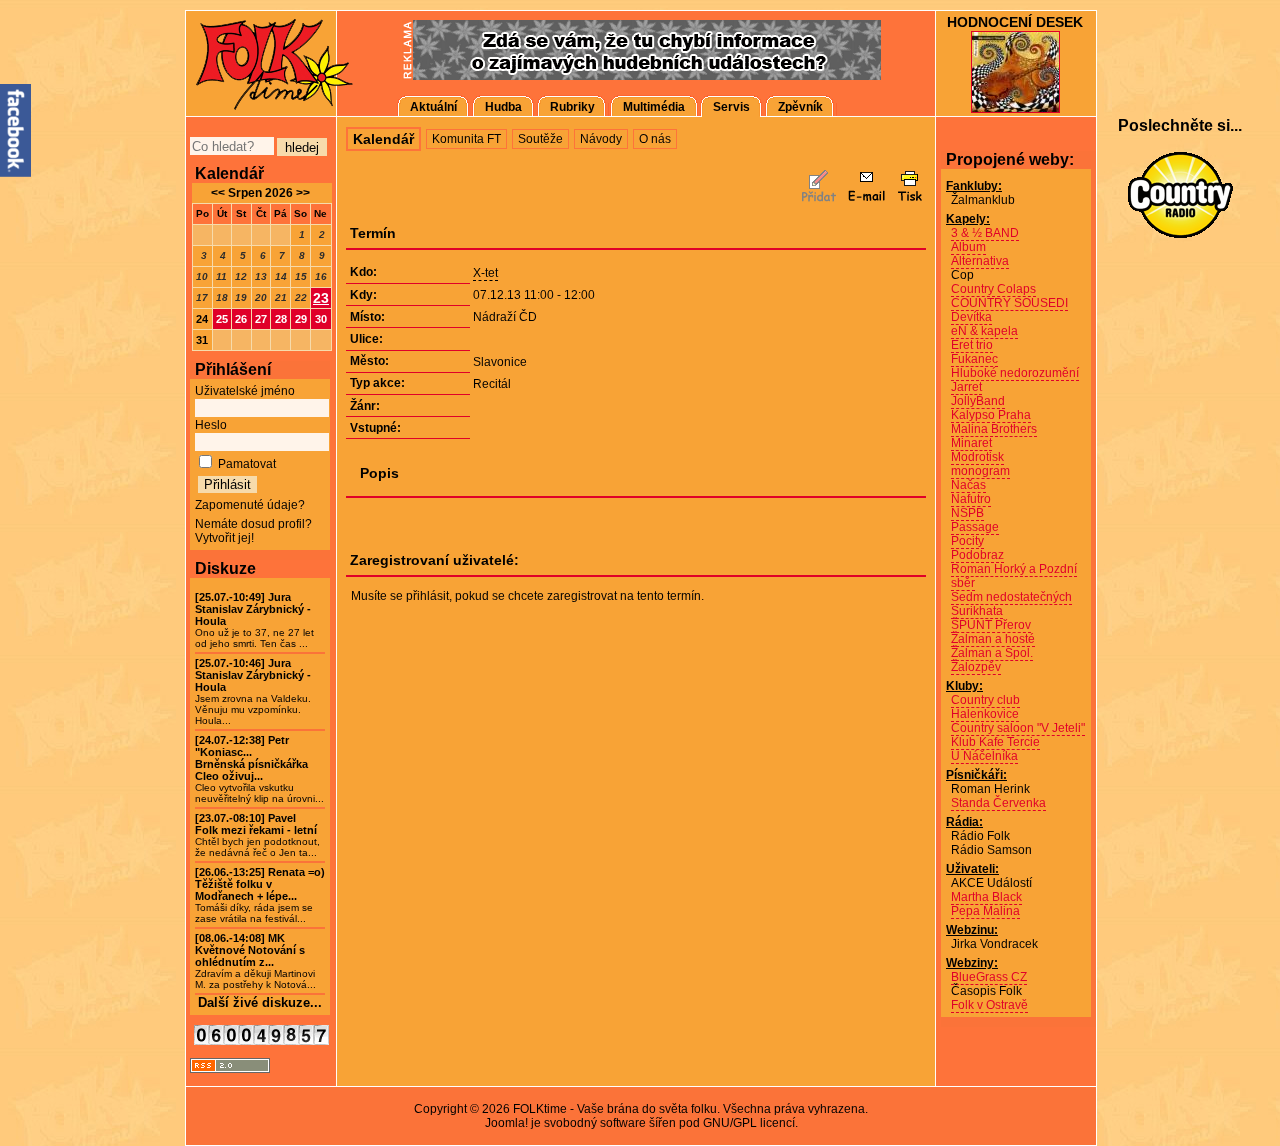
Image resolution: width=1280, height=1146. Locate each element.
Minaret (971, 443)
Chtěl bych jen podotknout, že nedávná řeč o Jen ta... (257, 835)
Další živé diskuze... (260, 1002)
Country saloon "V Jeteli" (1018, 728)
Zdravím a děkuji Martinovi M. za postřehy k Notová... (255, 961)
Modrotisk (977, 457)
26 (241, 319)
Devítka (971, 317)
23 (321, 298)
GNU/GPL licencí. (750, 1123)
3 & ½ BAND (985, 233)
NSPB (967, 513)
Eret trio (972, 345)
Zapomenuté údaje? (250, 505)
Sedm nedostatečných (1011, 597)
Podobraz (977, 555)
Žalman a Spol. (992, 653)
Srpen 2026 (260, 193)
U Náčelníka (984, 756)
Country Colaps (993, 289)
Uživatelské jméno (245, 391)
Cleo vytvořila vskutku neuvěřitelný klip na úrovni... (259, 769)
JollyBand (978, 401)
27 (261, 319)
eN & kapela (984, 331)
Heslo (211, 425)
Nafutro (971, 499)
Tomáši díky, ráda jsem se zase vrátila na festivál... (260, 895)
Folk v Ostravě (989, 1005)
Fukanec (974, 359)
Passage (975, 527)
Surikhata (977, 611)
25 (222, 319)
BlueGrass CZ (989, 977)
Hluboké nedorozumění (1015, 373)
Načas (968, 485)
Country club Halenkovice (985, 707)
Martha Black (986, 897)
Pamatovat (247, 464)
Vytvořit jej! (224, 538)
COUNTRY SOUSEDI (1009, 303)
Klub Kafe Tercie (995, 742)
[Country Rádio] (1180, 195)
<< (218, 193)
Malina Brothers (994, 429)
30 (321, 319)
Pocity (967, 541)
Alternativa (980, 261)
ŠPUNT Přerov (991, 625)
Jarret (966, 387)
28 (281, 319)
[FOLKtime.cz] (260, 62)
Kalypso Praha (991, 415)
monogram (980, 471)
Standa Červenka (998, 803)
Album (968, 247)
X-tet (485, 273)
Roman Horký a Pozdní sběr (1014, 576)
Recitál (492, 384)
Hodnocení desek (1015, 22)
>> (301, 193)
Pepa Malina (985, 911)
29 (301, 319)
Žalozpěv (976, 667)
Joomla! (506, 1123)
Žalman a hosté (993, 639)
